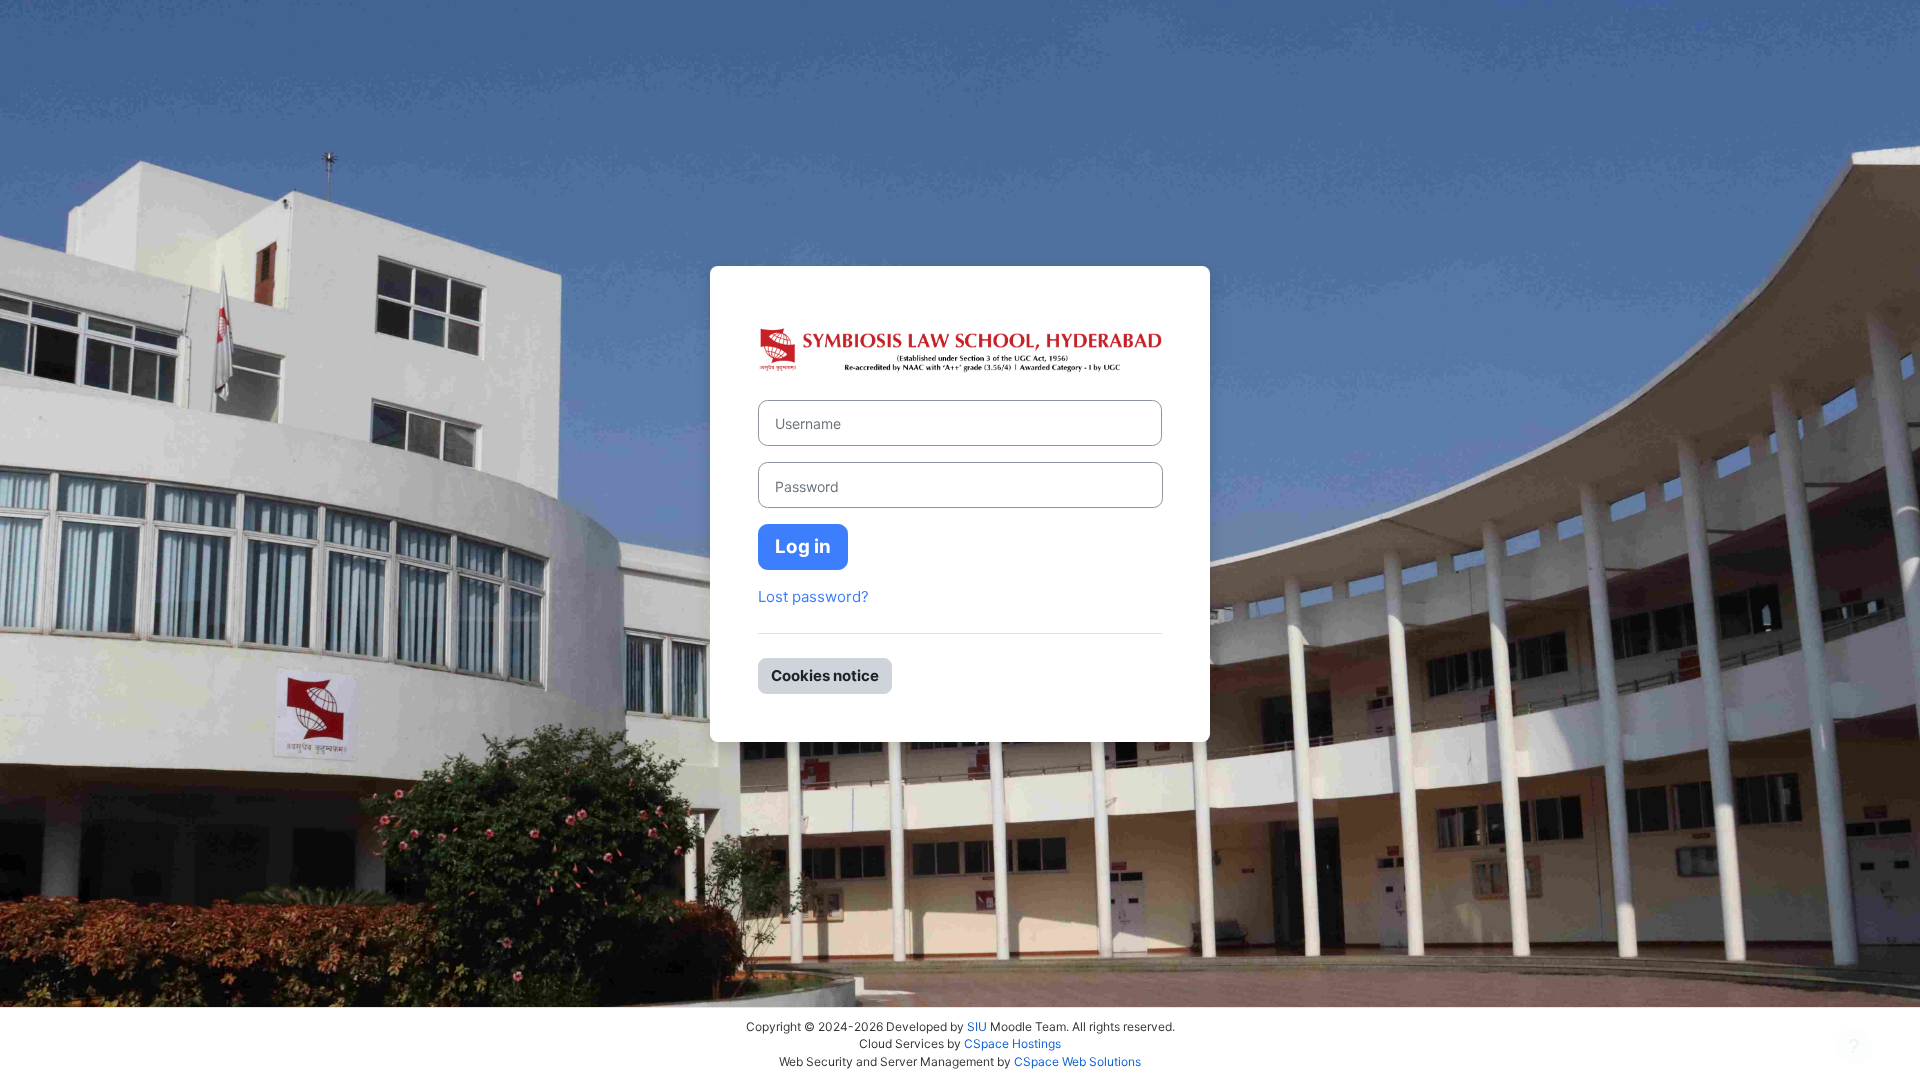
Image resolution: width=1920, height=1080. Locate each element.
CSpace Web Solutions (1077, 1061)
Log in (803, 546)
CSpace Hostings (1012, 1043)
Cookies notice (825, 675)
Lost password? (813, 596)
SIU (977, 1026)
